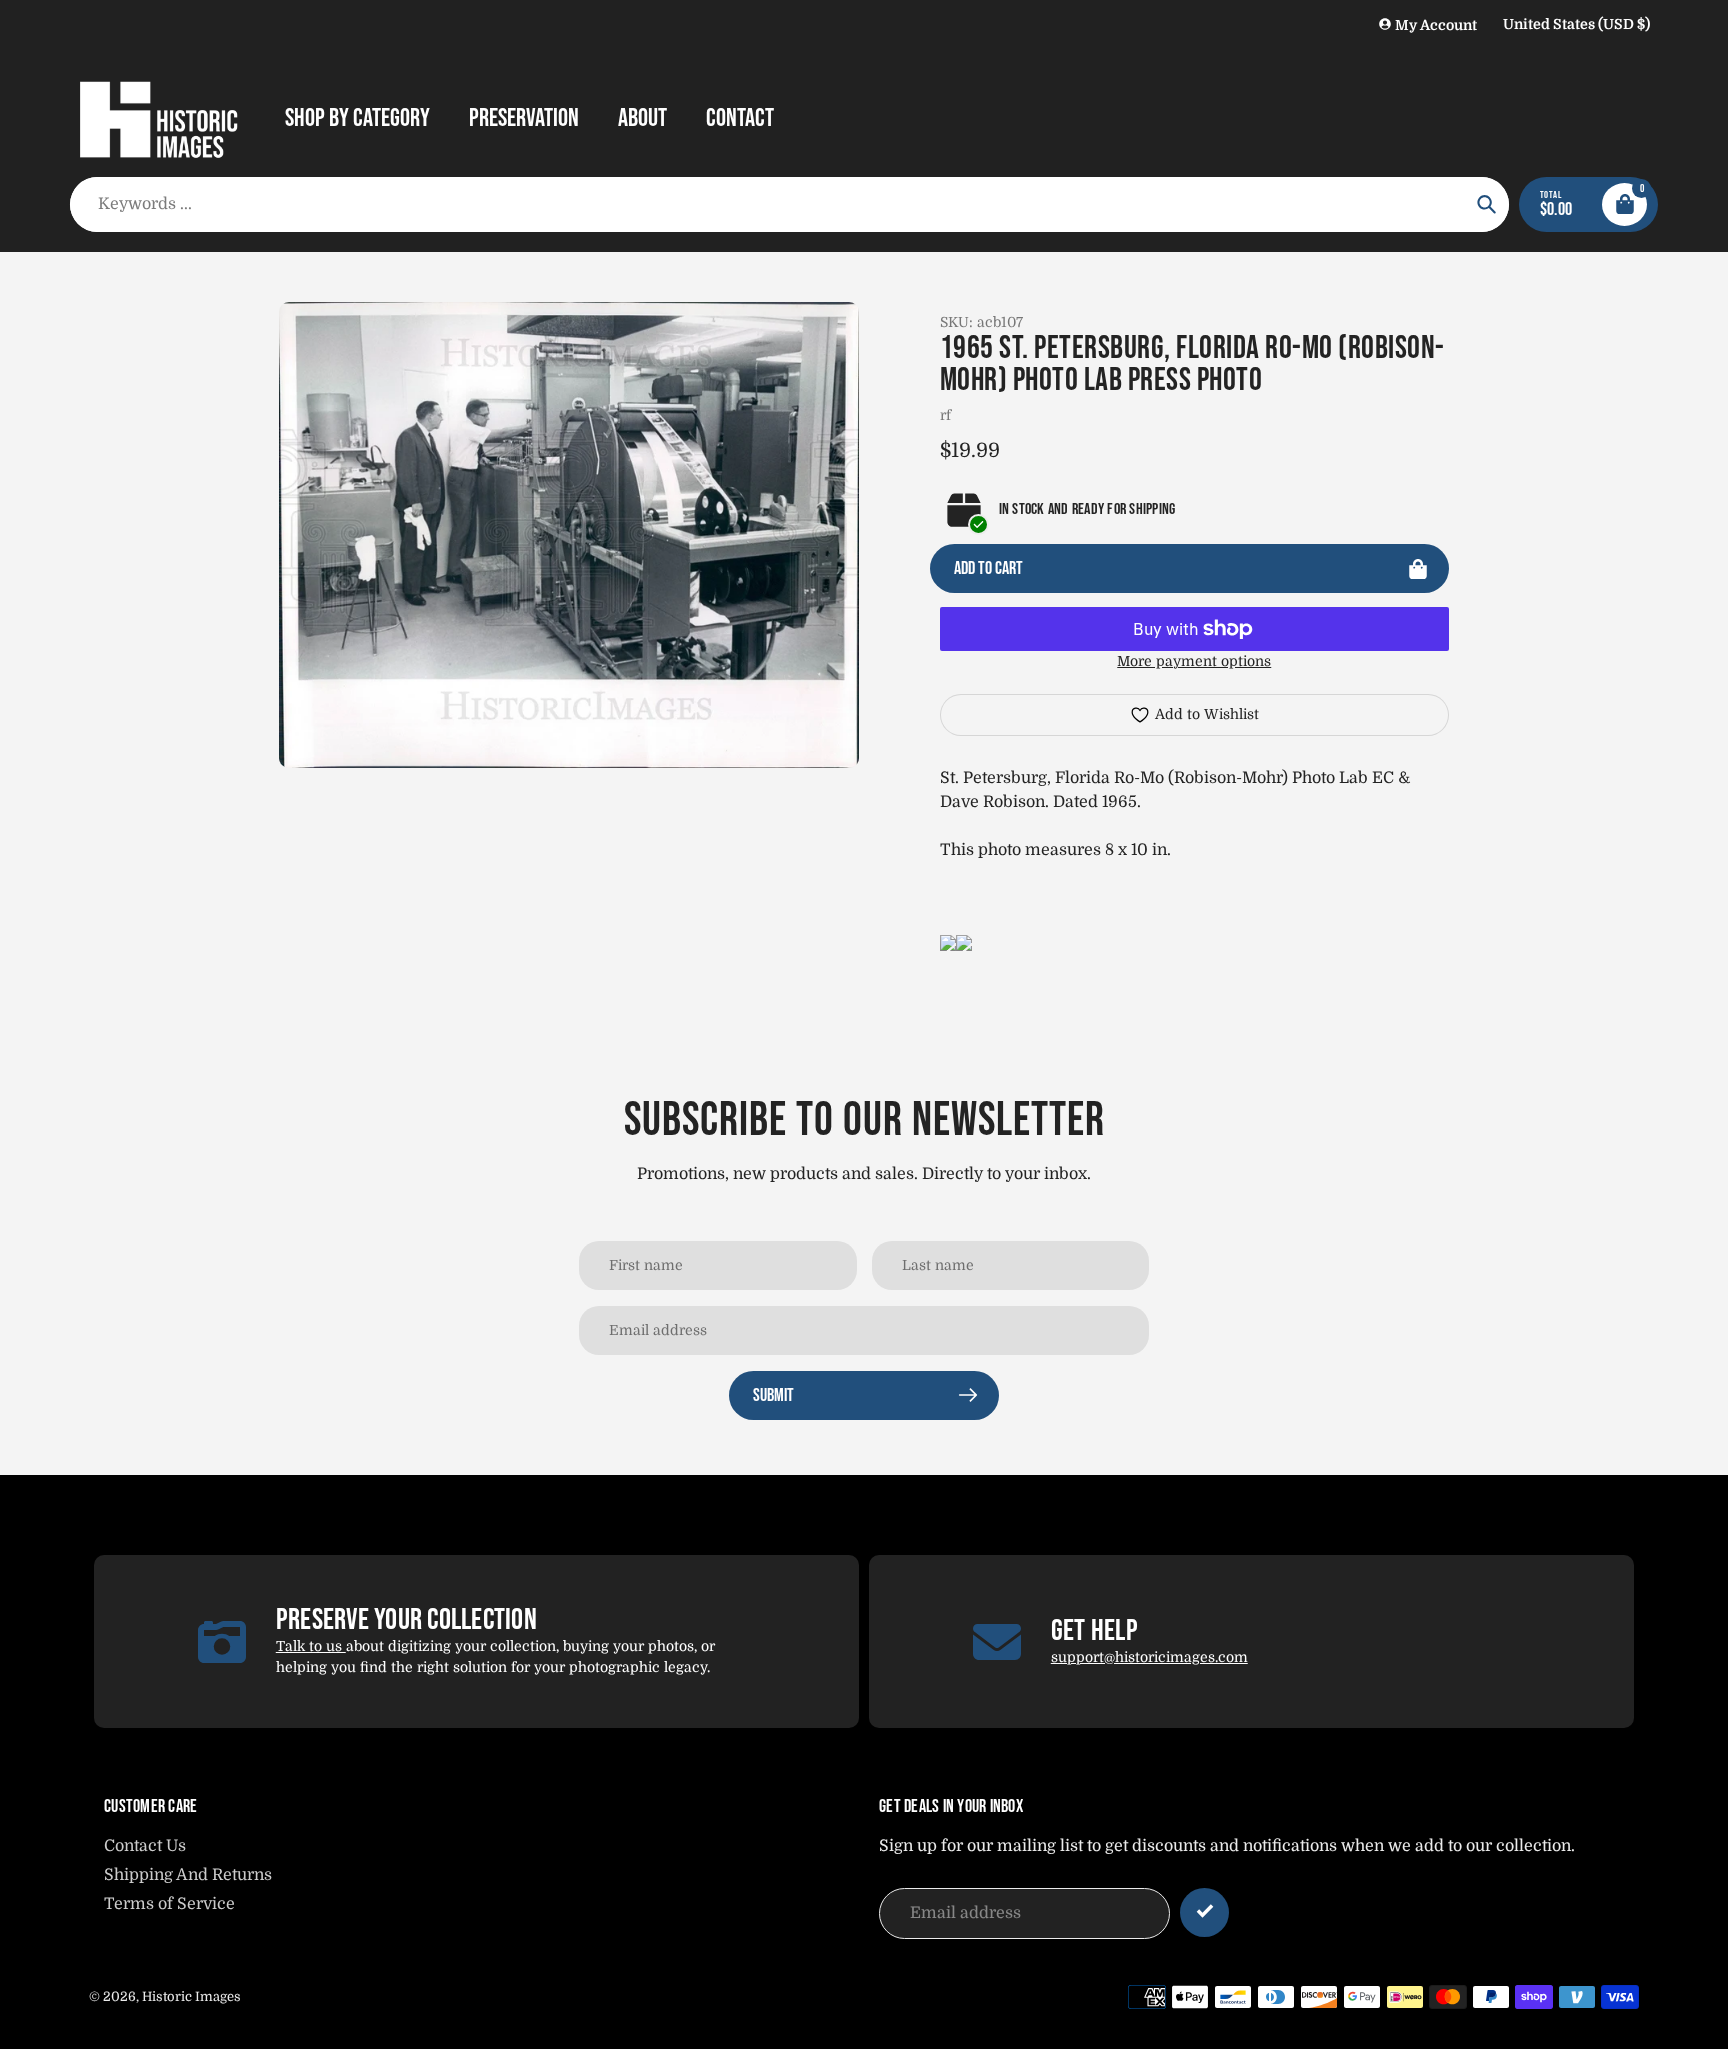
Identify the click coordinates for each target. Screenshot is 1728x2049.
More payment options (1194, 661)
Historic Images (191, 1996)
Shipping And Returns (188, 1875)
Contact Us (145, 1846)
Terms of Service (169, 1904)
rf (945, 415)
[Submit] (1204, 1912)
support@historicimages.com (1149, 1657)
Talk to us (311, 1646)
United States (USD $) (1576, 24)
